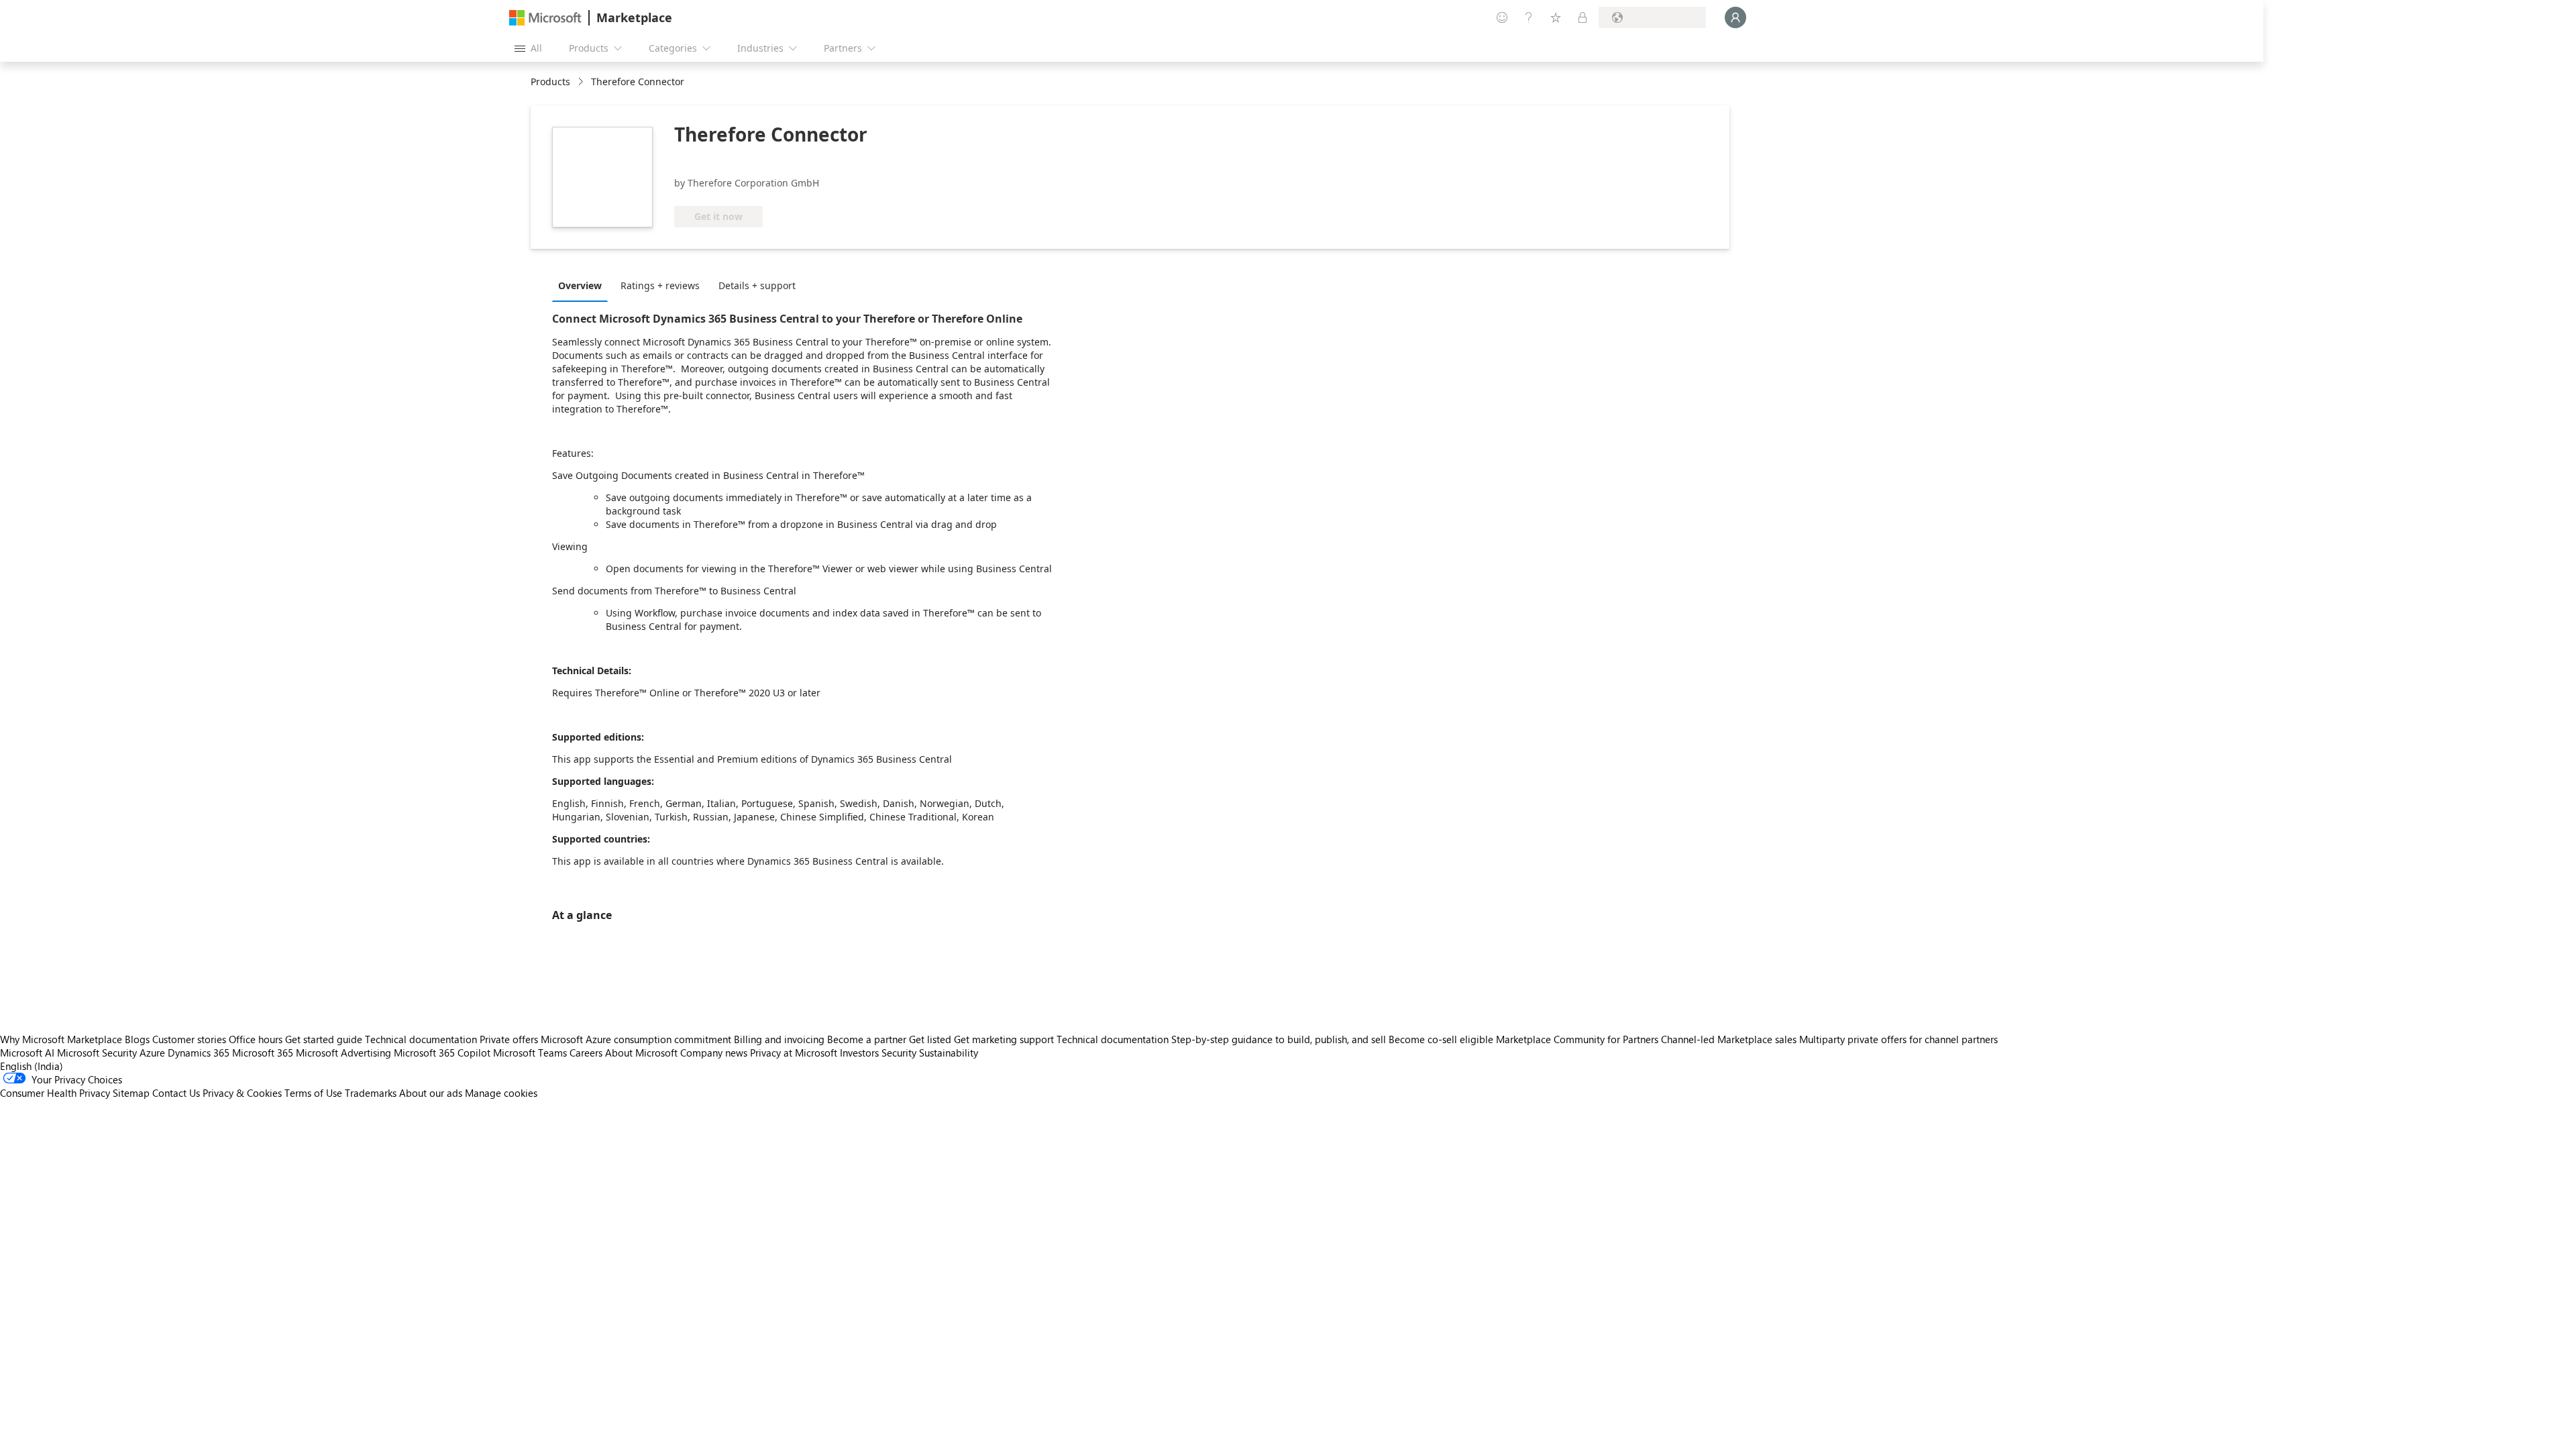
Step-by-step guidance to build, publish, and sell (1279, 1039)
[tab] (583, 285)
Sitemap (131, 1093)
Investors (859, 1053)
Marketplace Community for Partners (1577, 1039)
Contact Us (176, 1093)
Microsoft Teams (530, 1053)
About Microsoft (641, 1053)
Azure (152, 1053)
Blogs (137, 1039)
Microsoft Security (97, 1053)
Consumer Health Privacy (55, 1093)
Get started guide (324, 1039)
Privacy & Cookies (242, 1093)
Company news (714, 1053)
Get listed (930, 1039)
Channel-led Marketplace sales (1729, 1039)
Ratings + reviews (660, 285)
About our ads (431, 1093)
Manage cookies (501, 1093)
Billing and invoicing (779, 1039)
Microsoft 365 (263, 1053)
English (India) (32, 1066)
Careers (586, 1053)
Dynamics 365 (199, 1053)
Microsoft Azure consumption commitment (637, 1039)
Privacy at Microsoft (794, 1053)
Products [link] (550, 82)
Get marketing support (1004, 1039)
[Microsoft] (545, 18)
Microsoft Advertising (343, 1053)
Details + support (757, 285)
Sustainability (949, 1053)
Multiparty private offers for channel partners (1898, 1039)
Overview (580, 285)
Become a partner (867, 1039)
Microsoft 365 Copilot (442, 1053)
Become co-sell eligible (1441, 1039)
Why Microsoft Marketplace (61, 1039)
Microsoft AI (27, 1053)
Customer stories (189, 1039)
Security (899, 1053)
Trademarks (371, 1093)
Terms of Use (313, 1093)
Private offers (509, 1039)
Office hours (256, 1039)
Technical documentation (421, 1039)
